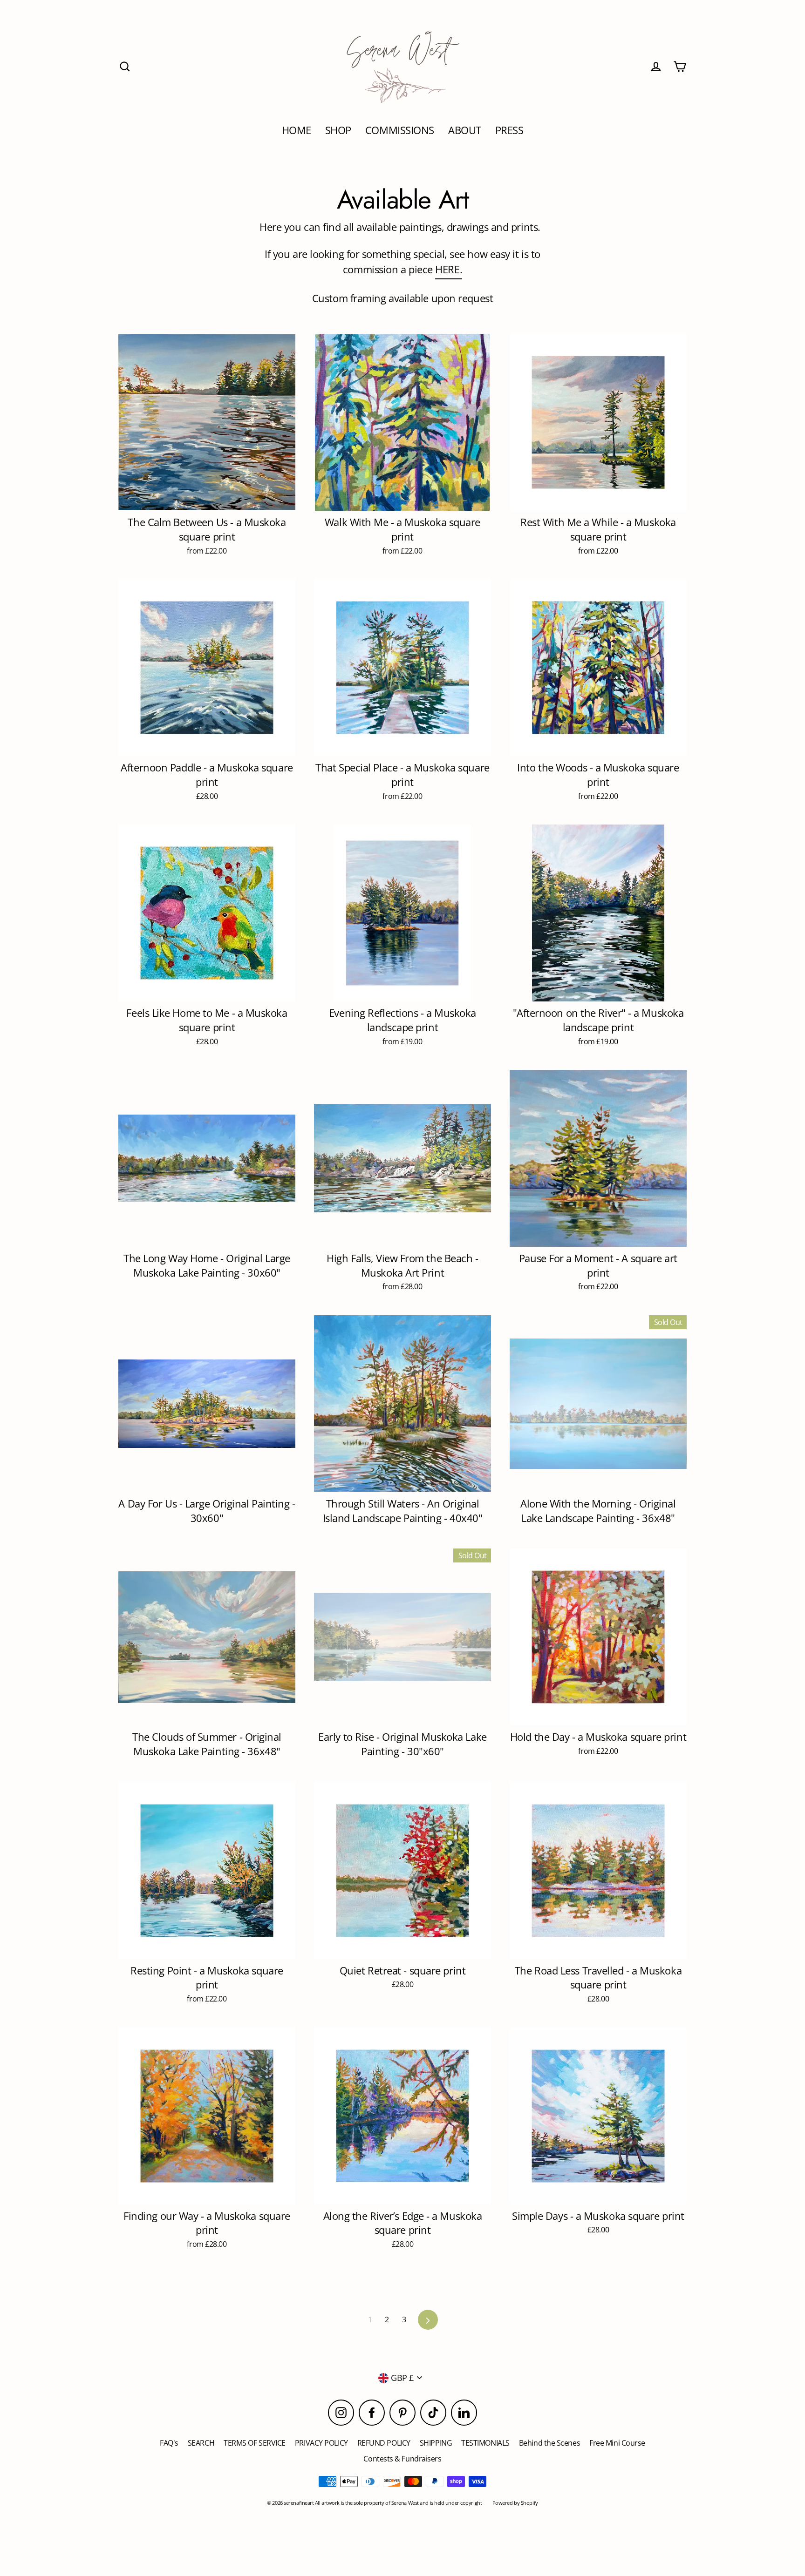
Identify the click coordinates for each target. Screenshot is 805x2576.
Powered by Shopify (515, 2503)
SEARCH (201, 2443)
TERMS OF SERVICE (255, 2443)
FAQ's (169, 2443)
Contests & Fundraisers (402, 2459)
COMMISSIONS (400, 130)
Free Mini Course (617, 2443)
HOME (297, 130)
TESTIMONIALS (485, 2443)
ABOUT (465, 130)
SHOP (338, 130)
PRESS (509, 130)
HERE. (449, 269)
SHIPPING (436, 2443)
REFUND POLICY (384, 2443)
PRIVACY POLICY (321, 2443)
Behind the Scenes (549, 2443)
